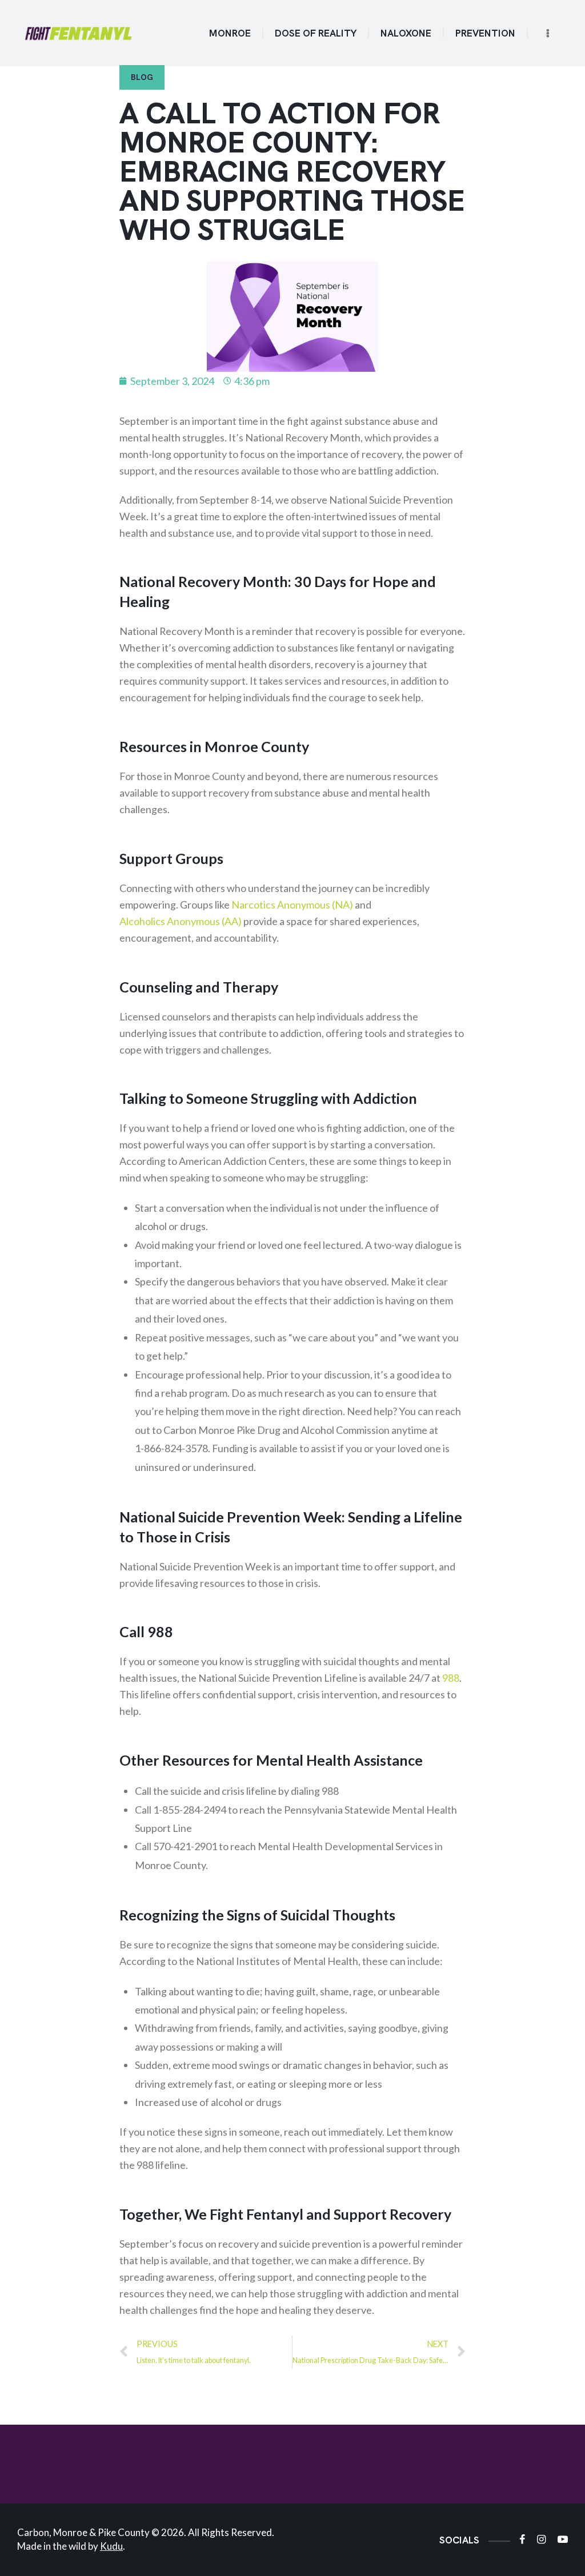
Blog (142, 77)
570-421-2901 (185, 1846)
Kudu (111, 2546)
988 (451, 1678)
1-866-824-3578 (171, 1448)
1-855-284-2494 (190, 1810)
